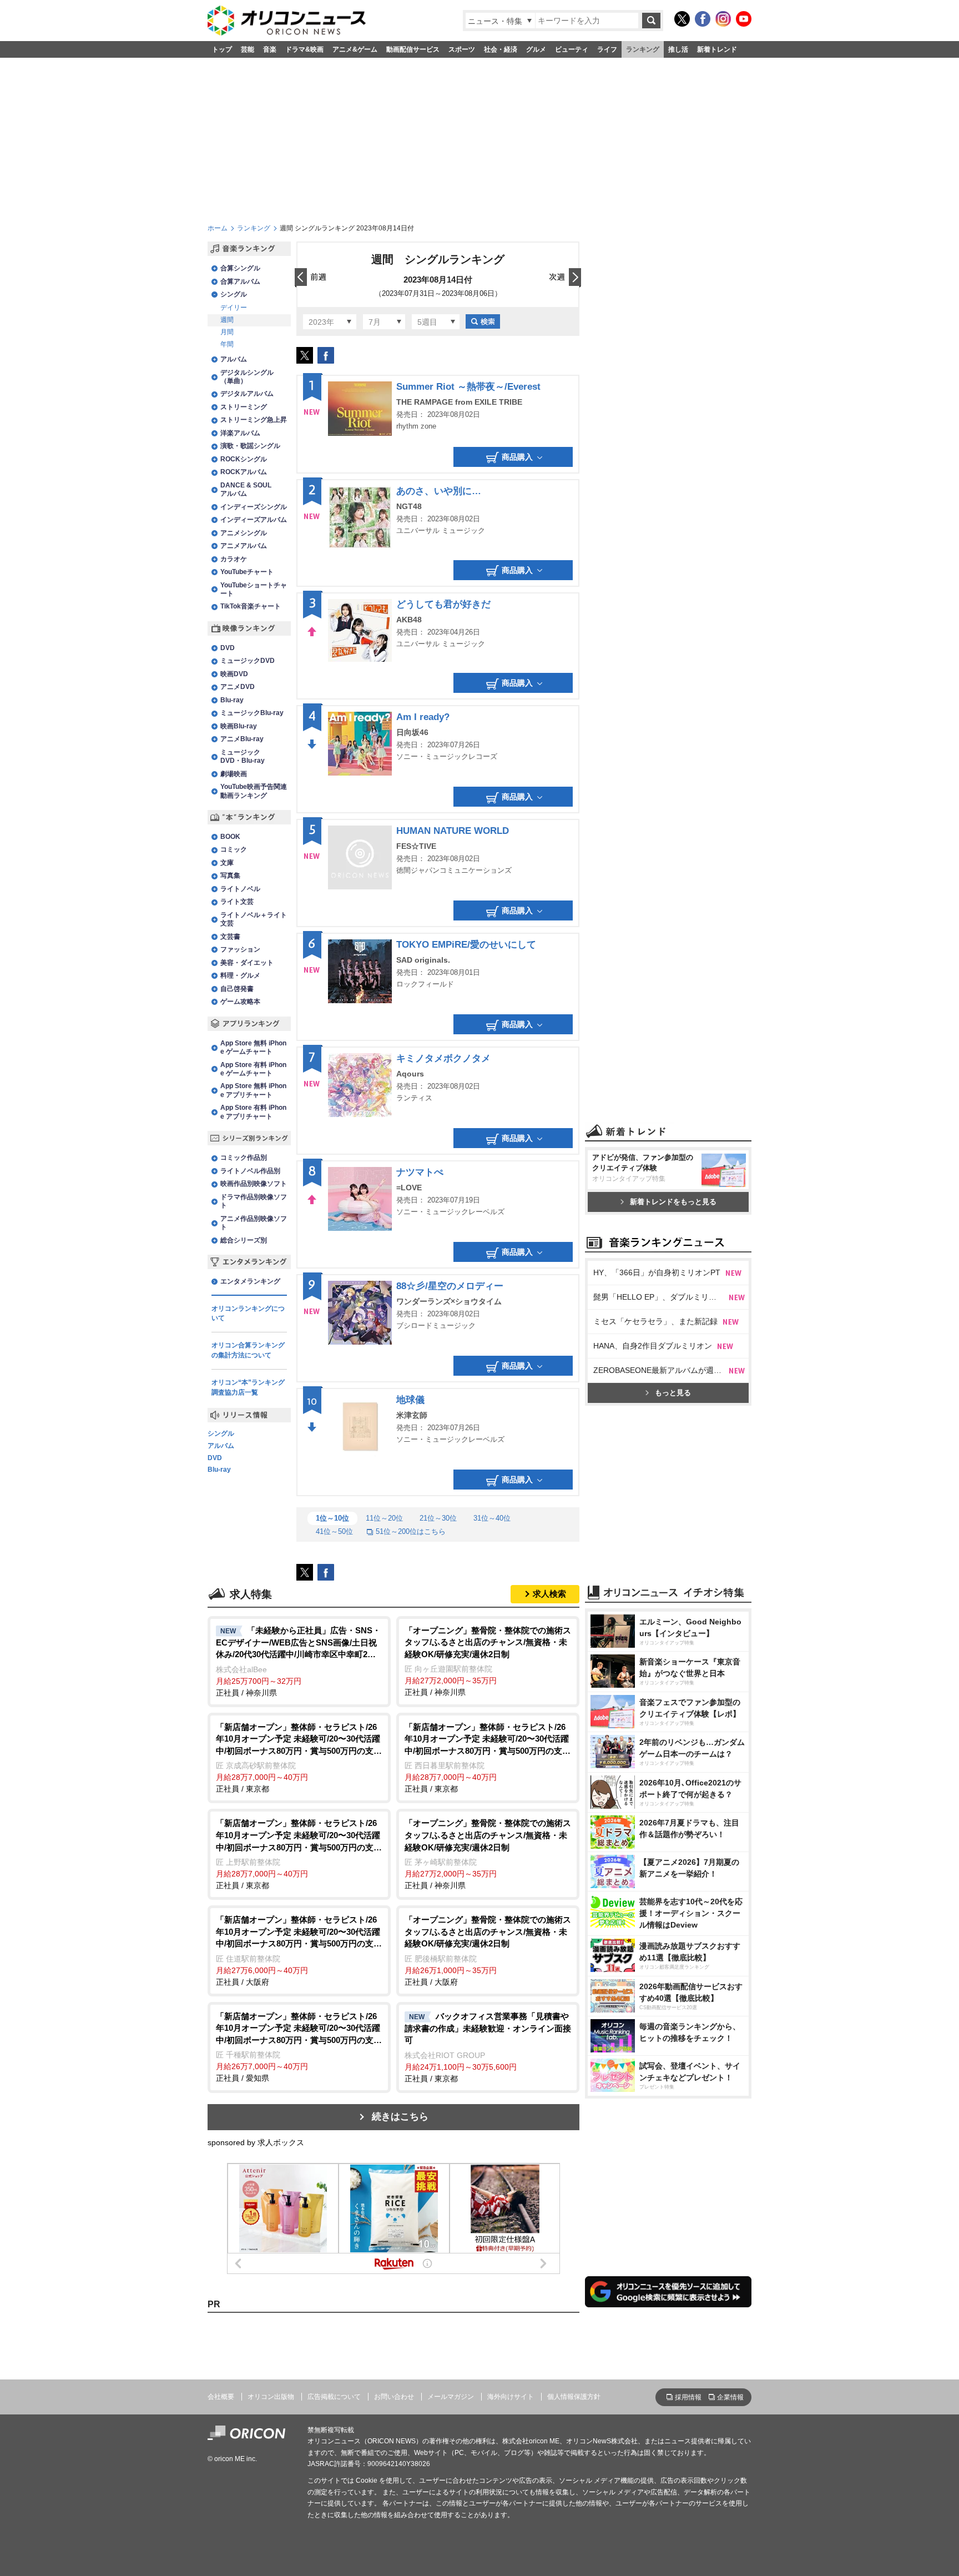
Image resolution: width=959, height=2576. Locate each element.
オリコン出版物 (271, 2397)
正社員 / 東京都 (299, 1758)
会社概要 (221, 2397)
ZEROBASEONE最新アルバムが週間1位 (661, 1370)
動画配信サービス (413, 49)
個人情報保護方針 (574, 2397)
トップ (222, 49)
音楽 (270, 49)
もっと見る (673, 1393)
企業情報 (730, 2397)
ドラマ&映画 (304, 49)
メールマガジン (451, 2397)
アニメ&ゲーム (355, 49)
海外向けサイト (511, 2397)
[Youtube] (744, 19)
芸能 (248, 49)
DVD (215, 1458)
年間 (227, 344)
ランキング (643, 49)
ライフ (607, 49)
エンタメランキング (250, 1281)
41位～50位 (334, 1531)
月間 (227, 332)
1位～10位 (332, 1518)
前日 (311, 278)
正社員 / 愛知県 (299, 2047)
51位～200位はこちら (411, 1531)
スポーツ (462, 49)
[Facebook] (703, 19)
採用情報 (688, 2397)
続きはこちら (400, 2117)
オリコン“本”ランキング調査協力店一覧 (248, 1387)
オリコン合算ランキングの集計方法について (248, 1350)
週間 (227, 320)
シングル (221, 1434)
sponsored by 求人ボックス (256, 2142)
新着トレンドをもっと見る (673, 1202)
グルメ (536, 49)
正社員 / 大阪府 (299, 1951)
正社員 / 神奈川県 (298, 1661)
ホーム (218, 228)
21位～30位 (438, 1518)
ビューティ (572, 49)
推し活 (678, 49)
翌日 (565, 278)
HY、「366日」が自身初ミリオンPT (657, 1272)
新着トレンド (717, 49)
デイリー (234, 308)
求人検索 (549, 1594)
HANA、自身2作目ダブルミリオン (653, 1346)
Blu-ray (219, 1470)
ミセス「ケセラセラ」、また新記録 (655, 1321)
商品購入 (517, 457)
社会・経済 (501, 49)
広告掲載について (334, 2397)
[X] (682, 19)
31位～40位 (492, 1518)
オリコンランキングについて (248, 1314)
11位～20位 (384, 1518)
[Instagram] (723, 19)
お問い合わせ (394, 2397)
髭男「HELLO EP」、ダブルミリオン (659, 1297)
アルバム (221, 1446)
